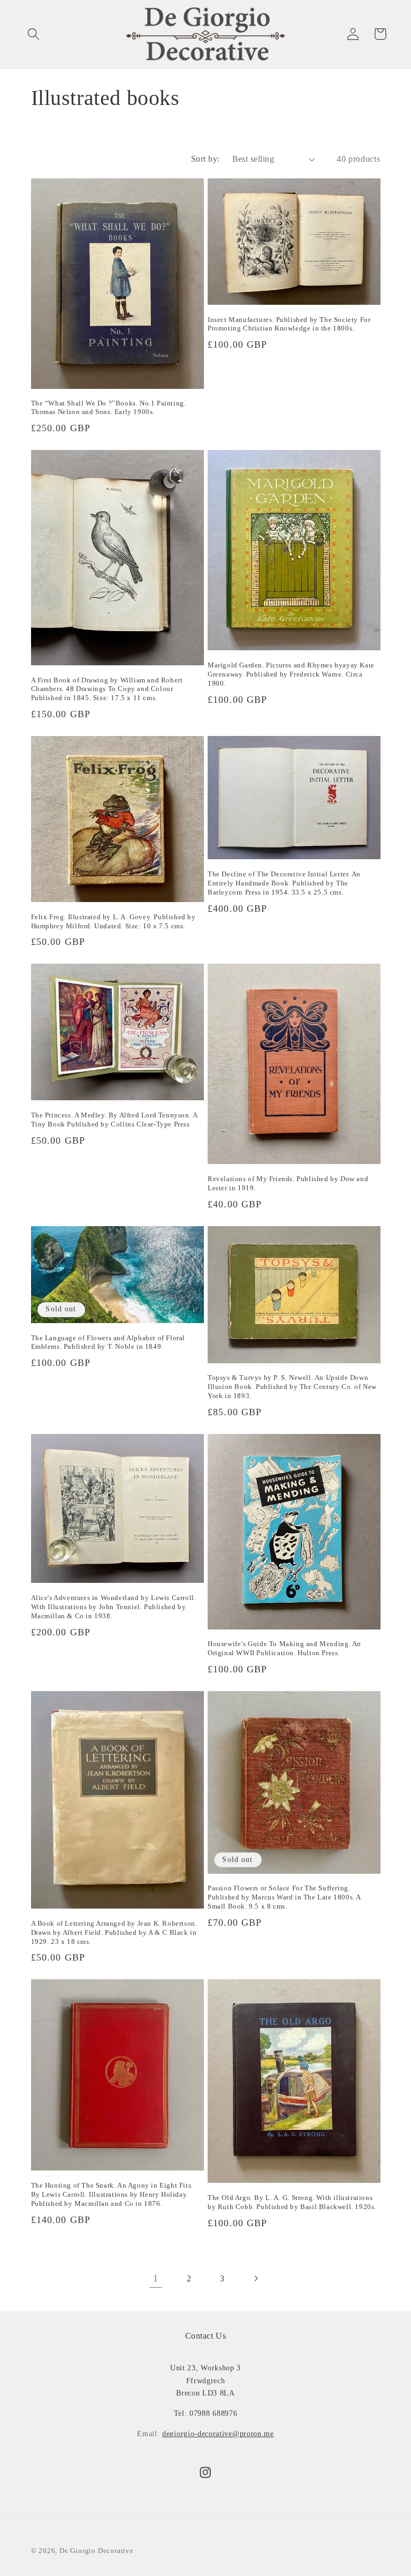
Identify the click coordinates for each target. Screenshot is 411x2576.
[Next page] (256, 2279)
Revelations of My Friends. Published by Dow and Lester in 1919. (288, 1183)
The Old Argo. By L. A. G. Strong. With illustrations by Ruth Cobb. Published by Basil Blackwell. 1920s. (292, 2202)
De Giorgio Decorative (97, 2551)
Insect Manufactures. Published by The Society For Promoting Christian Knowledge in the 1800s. (289, 324)
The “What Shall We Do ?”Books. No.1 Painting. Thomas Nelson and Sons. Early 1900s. (109, 408)
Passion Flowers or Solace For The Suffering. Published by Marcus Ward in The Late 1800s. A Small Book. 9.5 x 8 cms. (284, 1897)
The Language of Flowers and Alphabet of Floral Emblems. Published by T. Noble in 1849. (108, 1342)
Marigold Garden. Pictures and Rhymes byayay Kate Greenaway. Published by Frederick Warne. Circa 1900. (291, 674)
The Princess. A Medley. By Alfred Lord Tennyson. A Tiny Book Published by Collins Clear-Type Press (114, 1120)
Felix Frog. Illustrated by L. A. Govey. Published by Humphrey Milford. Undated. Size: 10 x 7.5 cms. (113, 921)
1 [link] (156, 2278)
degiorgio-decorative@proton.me (218, 2434)
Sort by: (205, 159)
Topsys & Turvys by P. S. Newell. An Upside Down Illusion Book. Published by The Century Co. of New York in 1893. (292, 1387)
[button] (33, 34)
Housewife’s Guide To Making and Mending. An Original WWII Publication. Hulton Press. (284, 1648)
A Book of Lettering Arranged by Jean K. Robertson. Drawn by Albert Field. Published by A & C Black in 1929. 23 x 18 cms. (114, 1932)
